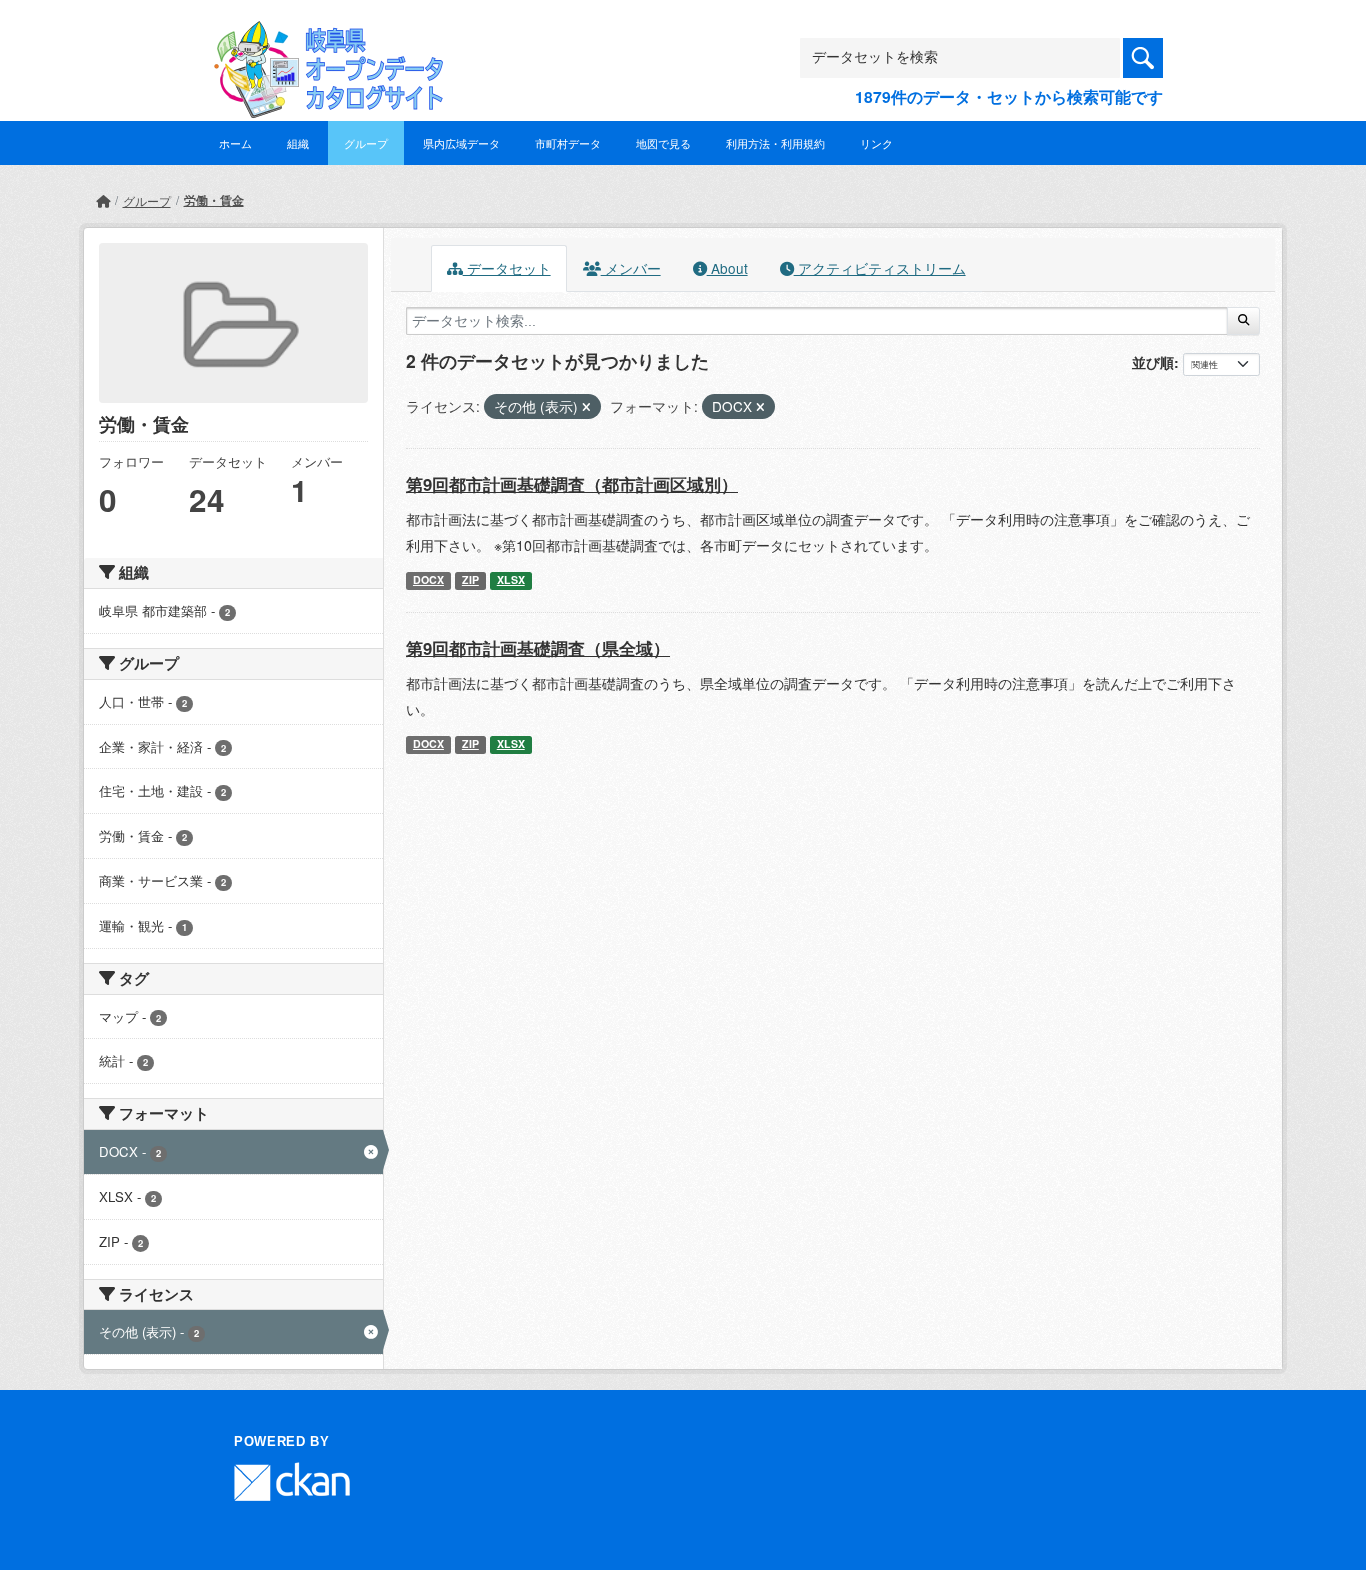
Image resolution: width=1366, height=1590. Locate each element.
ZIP (470, 579)
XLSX (511, 579)
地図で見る (663, 143)
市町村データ (568, 143)
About (727, 268)
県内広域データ (461, 143)
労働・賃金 (214, 200)
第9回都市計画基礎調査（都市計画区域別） (572, 484)
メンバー (631, 268)
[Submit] (1243, 321)
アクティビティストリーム (880, 268)
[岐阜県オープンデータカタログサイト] (323, 36)
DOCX (428, 579)
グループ (366, 143)
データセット (507, 268)
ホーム (235, 143)
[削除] (586, 407)
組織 (298, 143)
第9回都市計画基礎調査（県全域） (538, 648)
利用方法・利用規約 (775, 143)
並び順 (1153, 362)
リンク (876, 143)
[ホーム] (103, 200)
